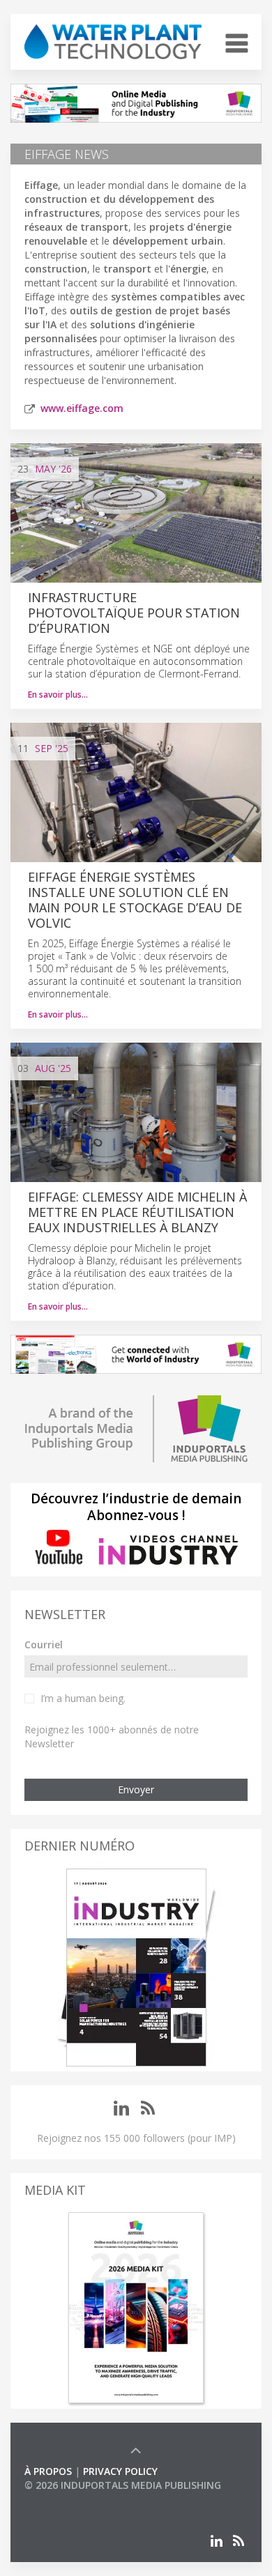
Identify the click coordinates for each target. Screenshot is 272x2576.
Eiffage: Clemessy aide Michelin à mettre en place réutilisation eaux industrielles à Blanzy (137, 1212)
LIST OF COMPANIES (72, 2499)
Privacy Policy (120, 2471)
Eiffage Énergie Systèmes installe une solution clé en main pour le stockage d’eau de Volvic (135, 900)
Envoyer (136, 1789)
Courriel (44, 1644)
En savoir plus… (58, 695)
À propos (48, 2471)
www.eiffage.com (82, 408)
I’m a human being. (83, 1698)
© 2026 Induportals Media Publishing (123, 2485)
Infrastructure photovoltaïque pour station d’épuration (134, 613)
